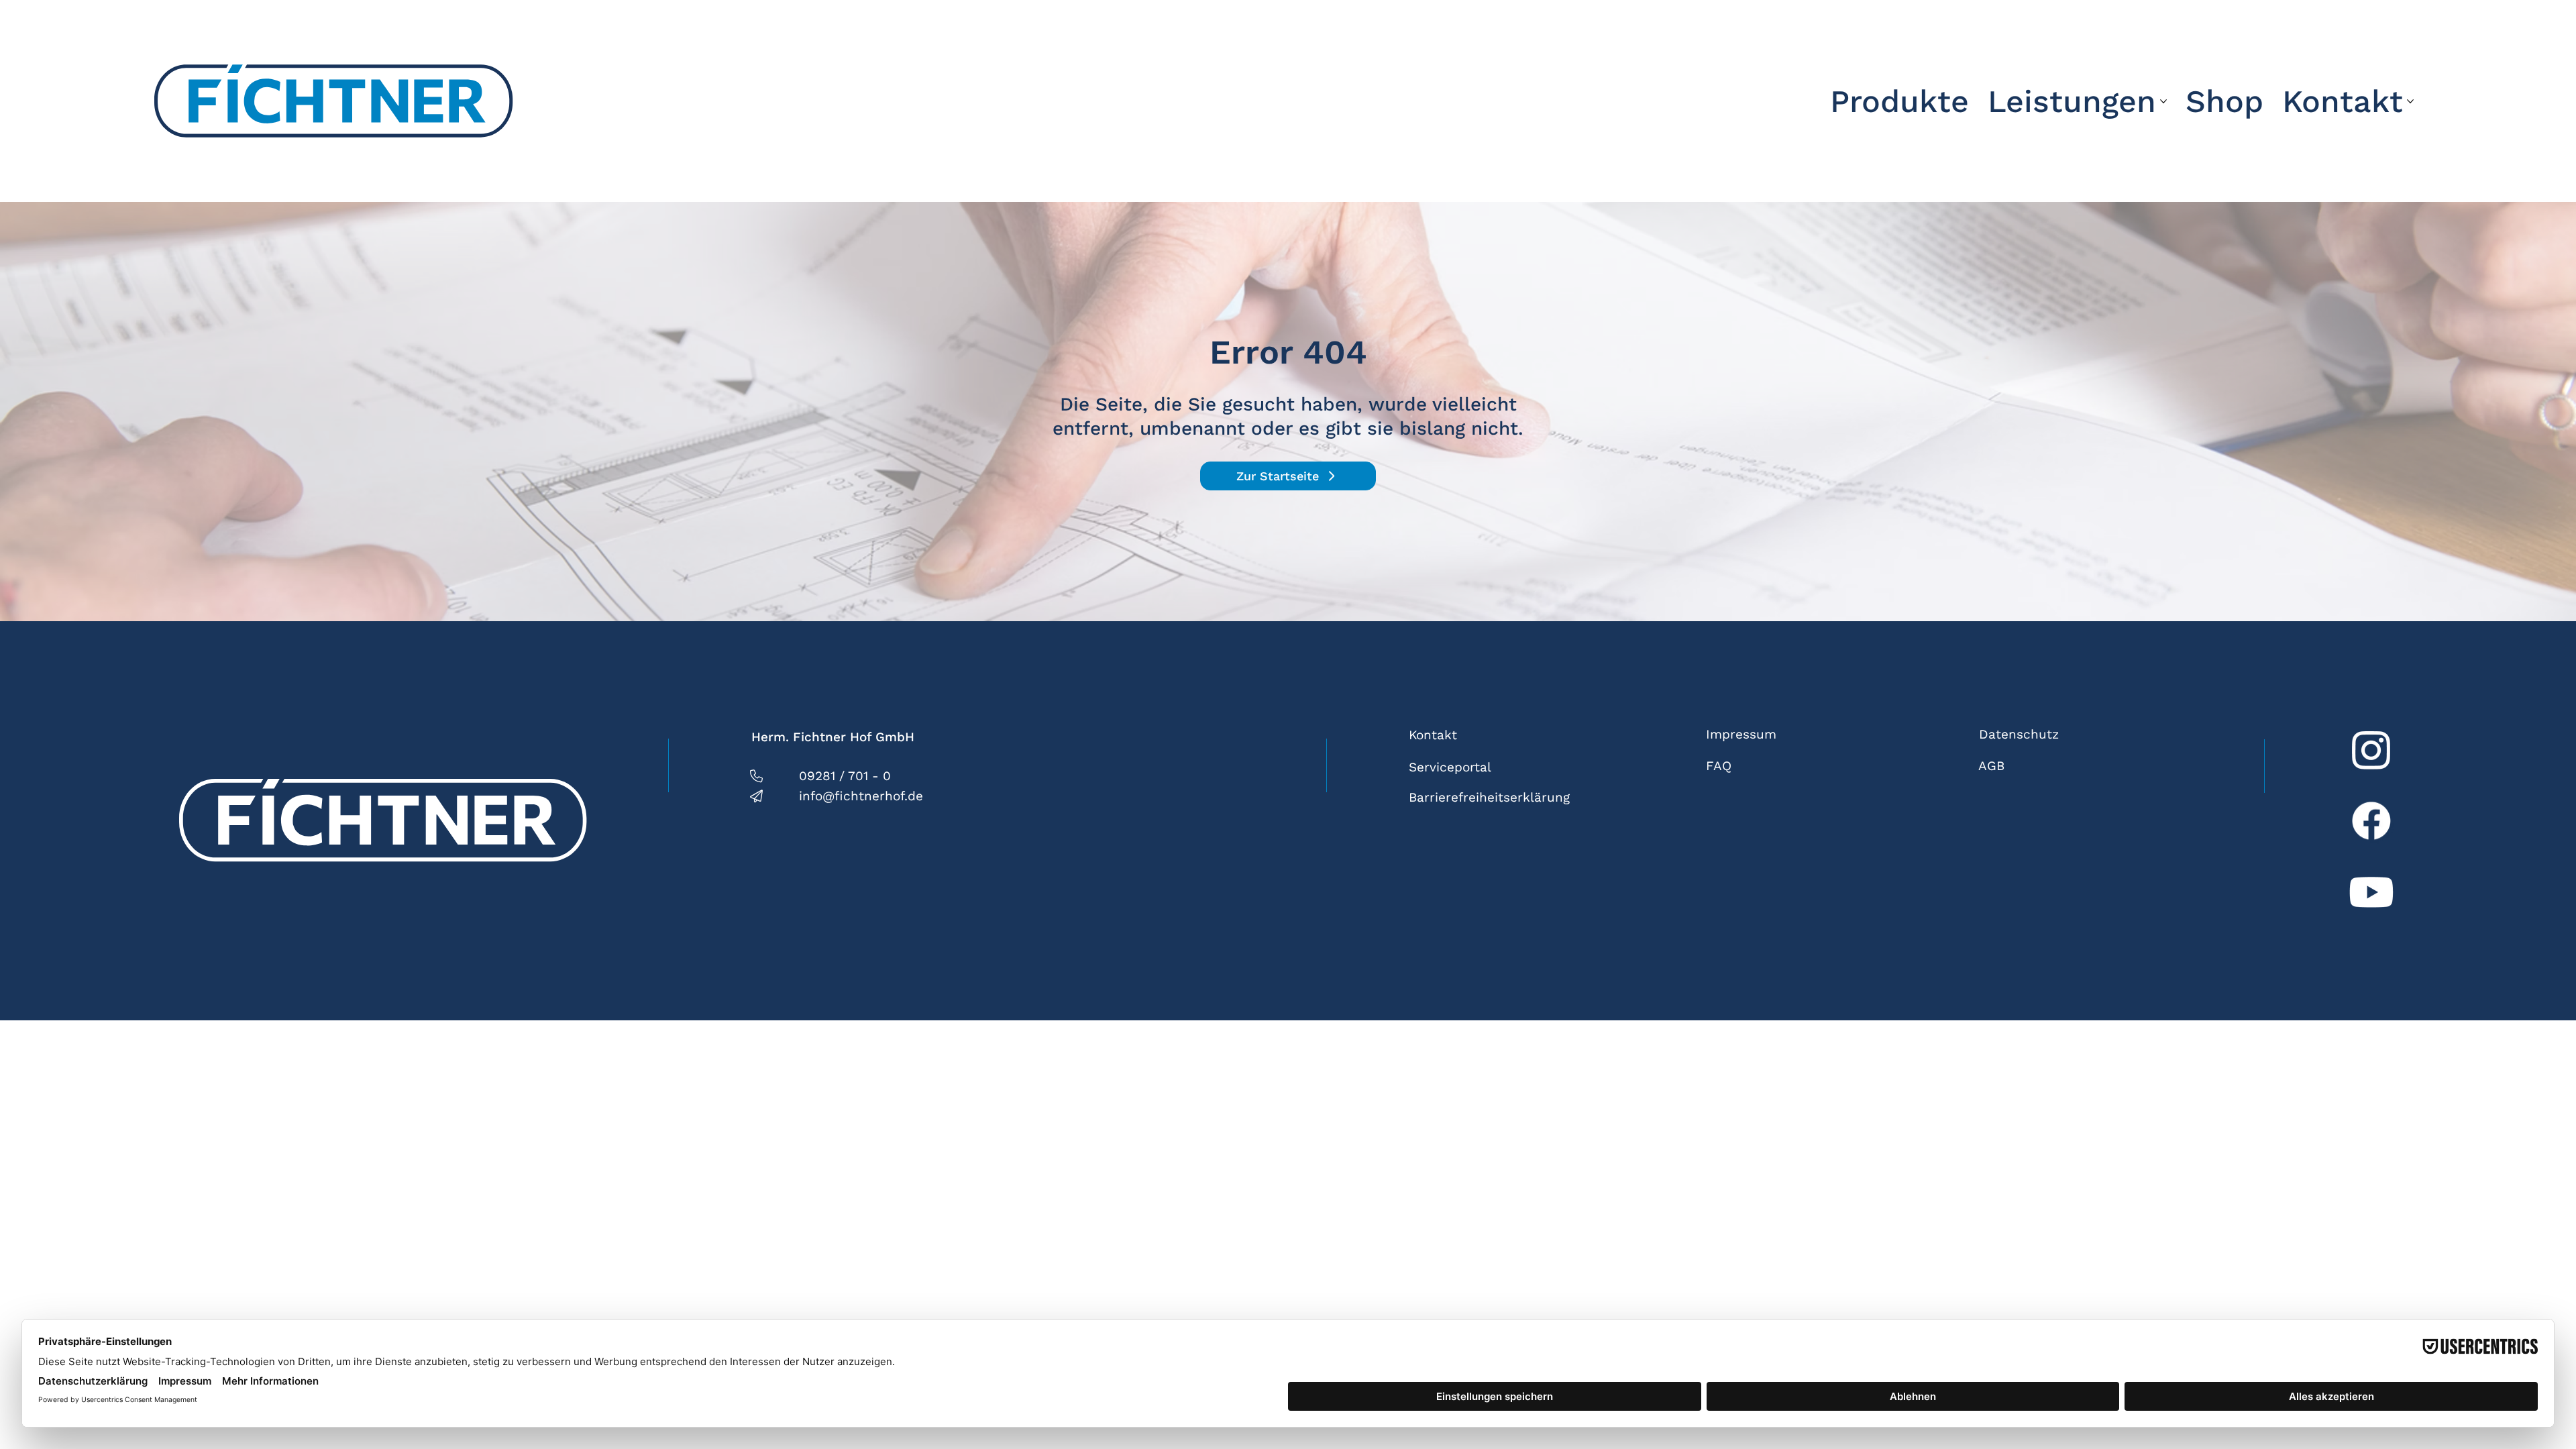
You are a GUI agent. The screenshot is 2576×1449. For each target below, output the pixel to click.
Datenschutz (2019, 734)
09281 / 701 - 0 (845, 776)
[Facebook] (2371, 820)
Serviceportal (1450, 767)
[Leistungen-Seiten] (2163, 101)
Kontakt (1433, 735)
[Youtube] (2371, 892)
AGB (1991, 766)
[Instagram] (2371, 749)
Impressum (1741, 734)
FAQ (1719, 766)
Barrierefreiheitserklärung (1489, 797)
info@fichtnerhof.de (861, 796)
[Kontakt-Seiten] (2410, 101)
